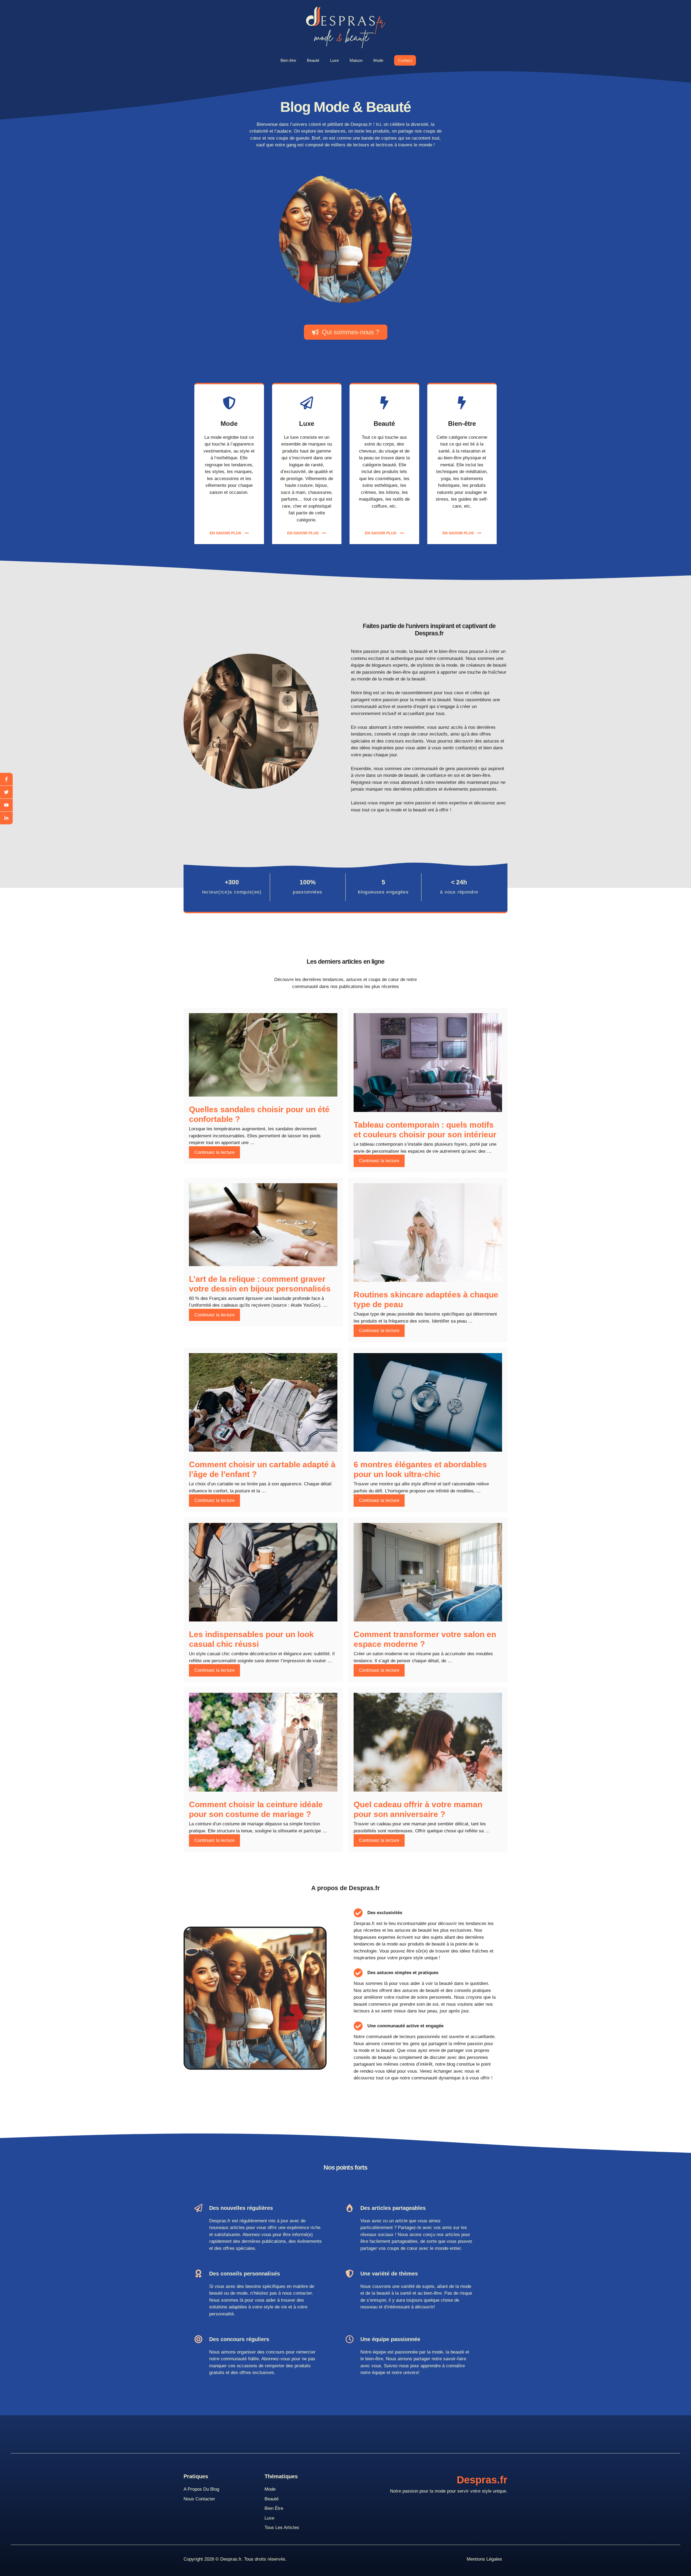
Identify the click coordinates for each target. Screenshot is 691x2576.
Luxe (334, 60)
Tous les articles (282, 2528)
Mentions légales (484, 2559)
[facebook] (6, 779)
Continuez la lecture (214, 1152)
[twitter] (6, 792)
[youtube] (6, 805)
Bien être (288, 60)
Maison (356, 60)
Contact (405, 60)
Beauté (313, 60)
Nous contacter (199, 2499)
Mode (378, 60)
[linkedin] (6, 818)
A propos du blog (201, 2489)
